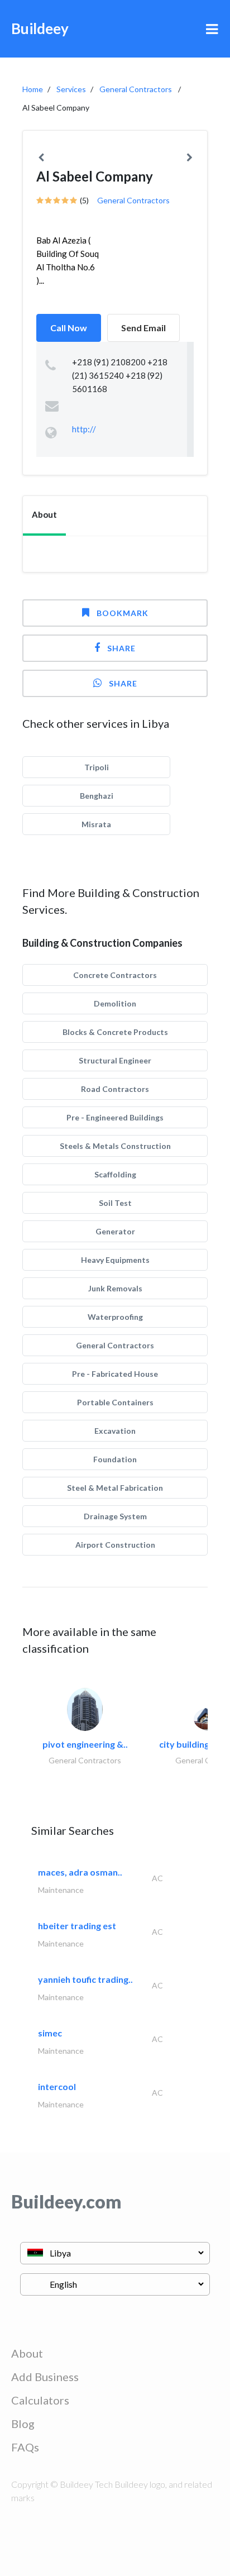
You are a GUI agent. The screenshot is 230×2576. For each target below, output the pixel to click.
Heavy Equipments (115, 1260)
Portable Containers (115, 1402)
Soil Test (115, 1203)
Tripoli (97, 767)
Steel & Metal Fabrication (115, 1488)
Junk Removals (115, 1288)
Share (121, 648)
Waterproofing (115, 1317)
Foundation (115, 1459)
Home (33, 89)
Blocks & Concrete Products (115, 1032)
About (27, 2353)
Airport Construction (115, 1545)
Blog (23, 2424)
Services (71, 89)
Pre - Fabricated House (115, 1374)
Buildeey (40, 28)
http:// (84, 429)
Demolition (115, 1003)
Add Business (45, 2377)
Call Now (69, 328)
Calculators (40, 2400)
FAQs (25, 2447)
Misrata (96, 824)
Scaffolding (115, 1174)
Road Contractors (115, 1089)
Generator (115, 1231)
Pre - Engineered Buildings (115, 1117)
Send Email (143, 328)
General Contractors (136, 89)
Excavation (115, 1431)
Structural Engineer (115, 1060)
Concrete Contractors (115, 975)
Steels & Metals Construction (115, 1146)
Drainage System (115, 1516)
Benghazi (97, 796)
